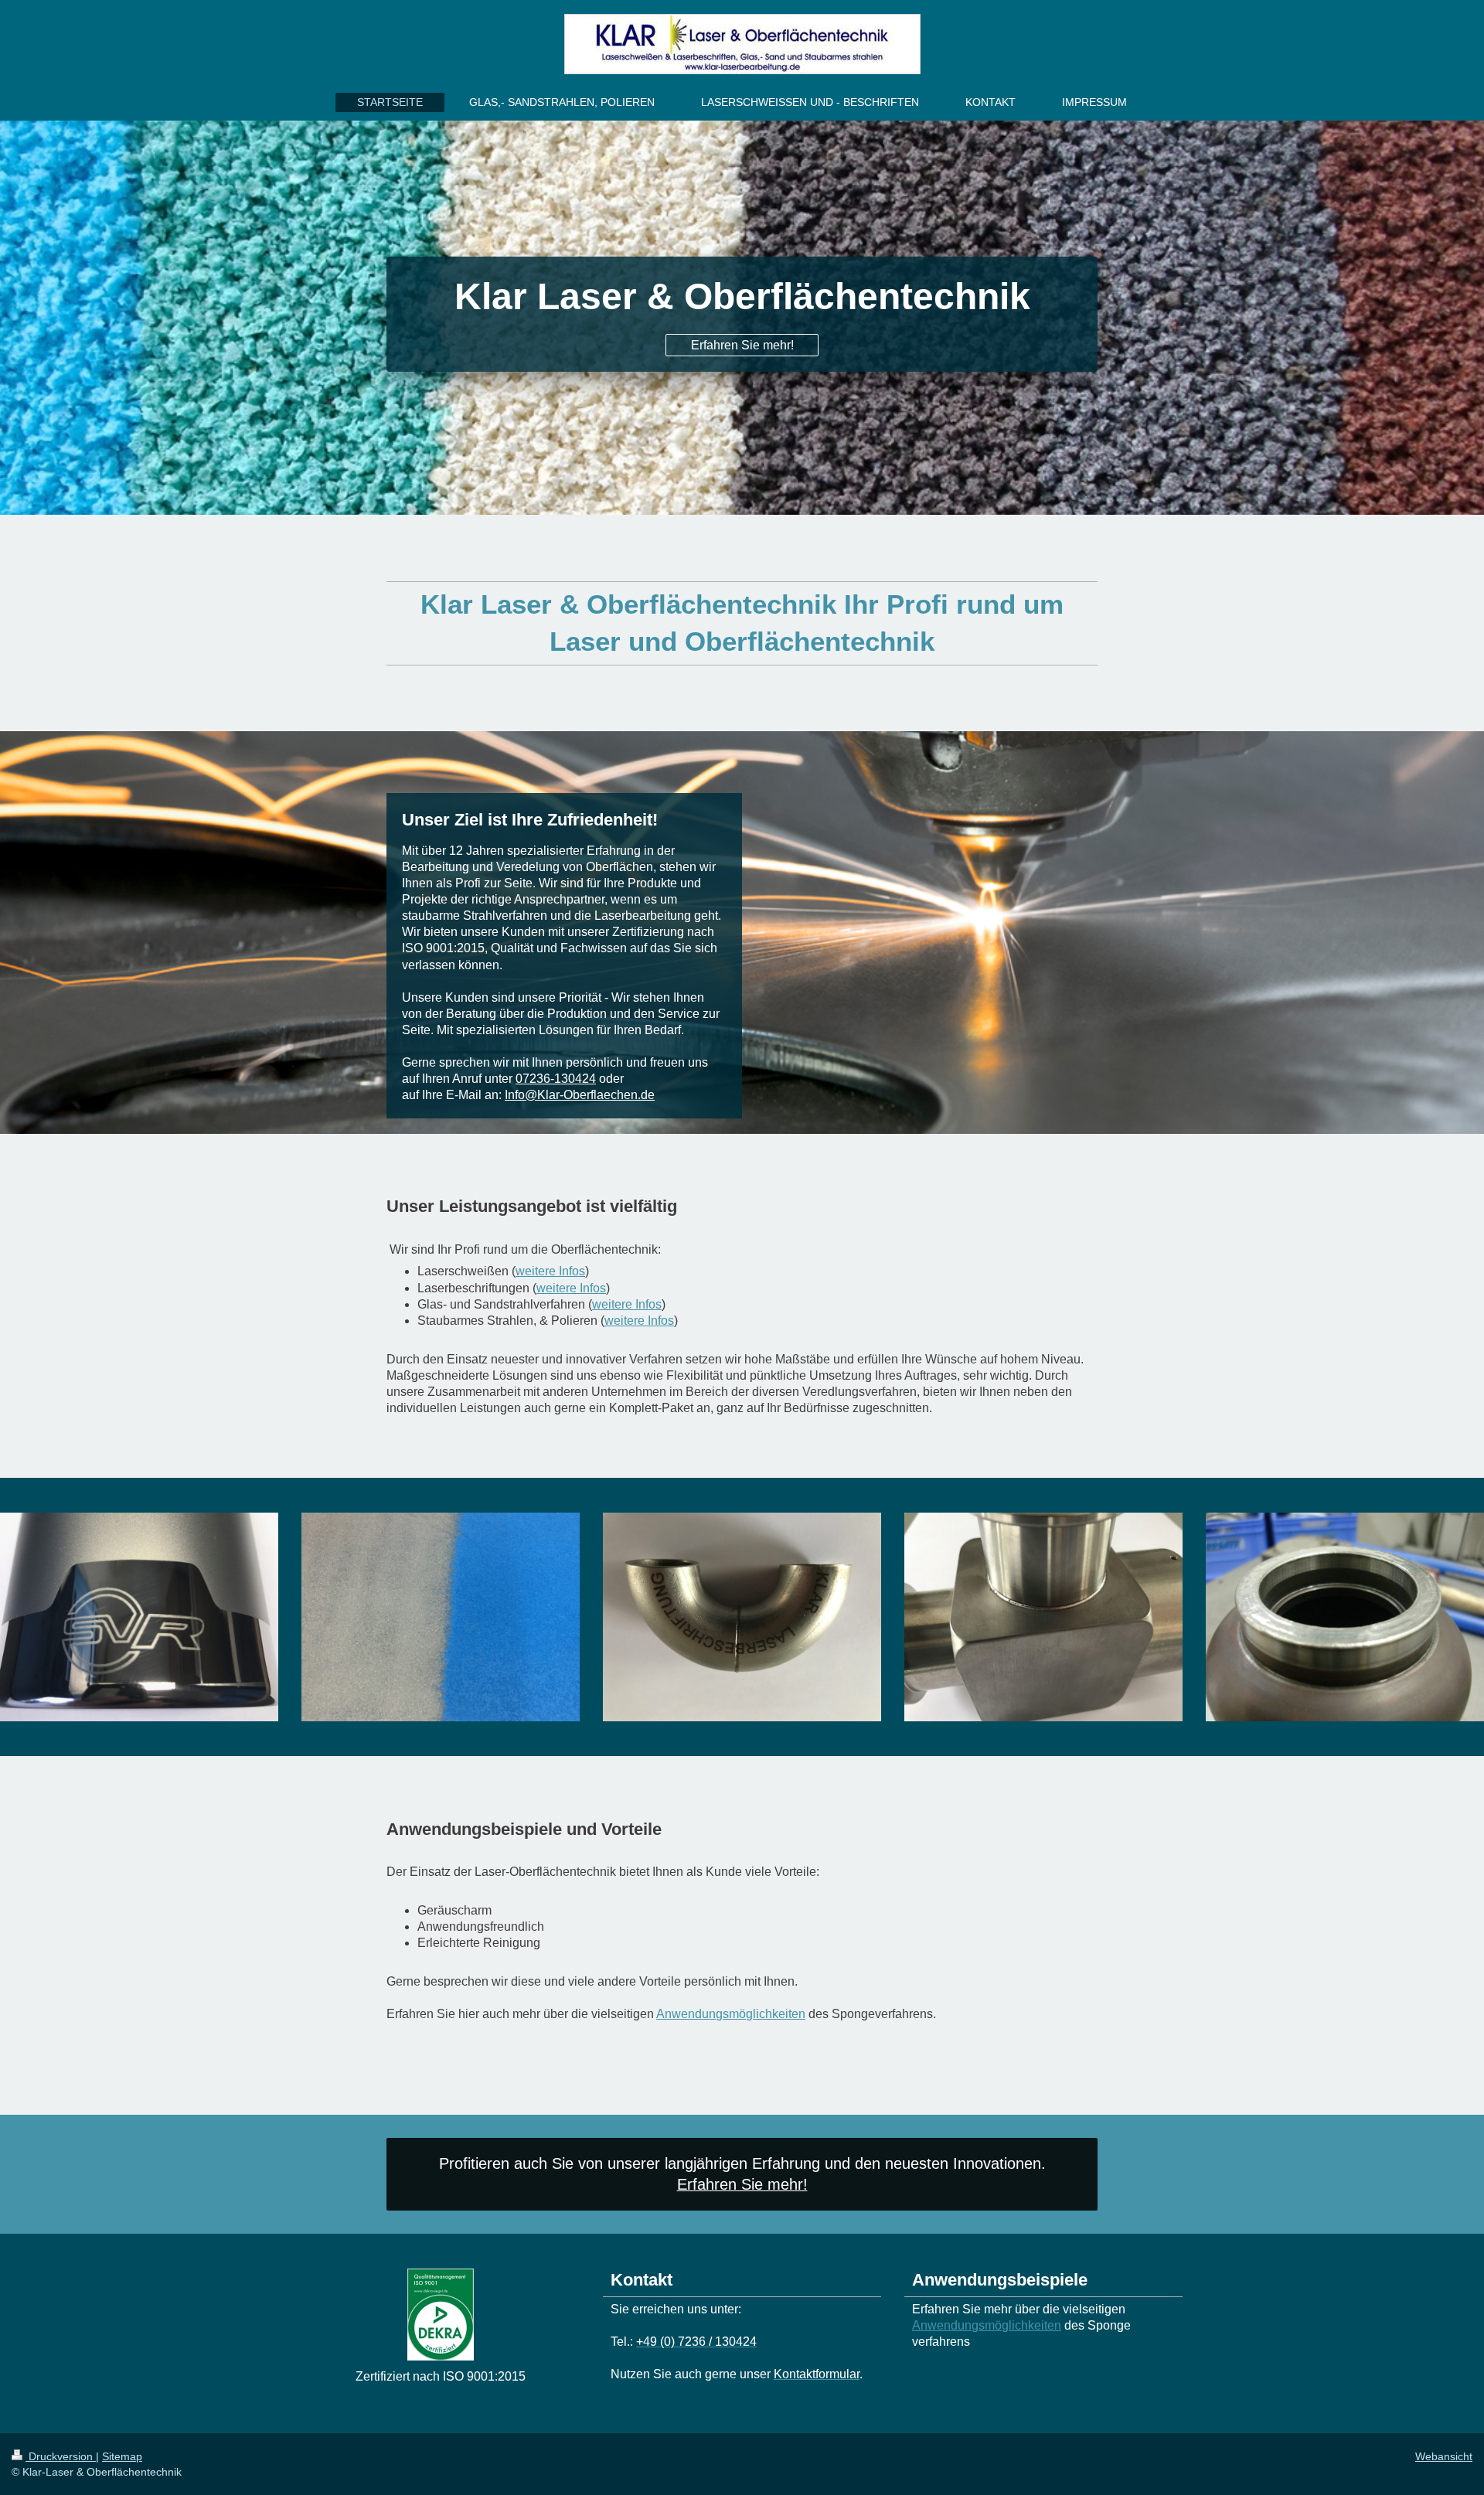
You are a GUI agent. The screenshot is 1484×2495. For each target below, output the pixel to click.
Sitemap (122, 2456)
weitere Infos (550, 1271)
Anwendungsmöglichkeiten (731, 2014)
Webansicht (1444, 2456)
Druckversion (61, 2456)
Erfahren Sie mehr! (742, 345)
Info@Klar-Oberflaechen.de (580, 1095)
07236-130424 (556, 1079)
